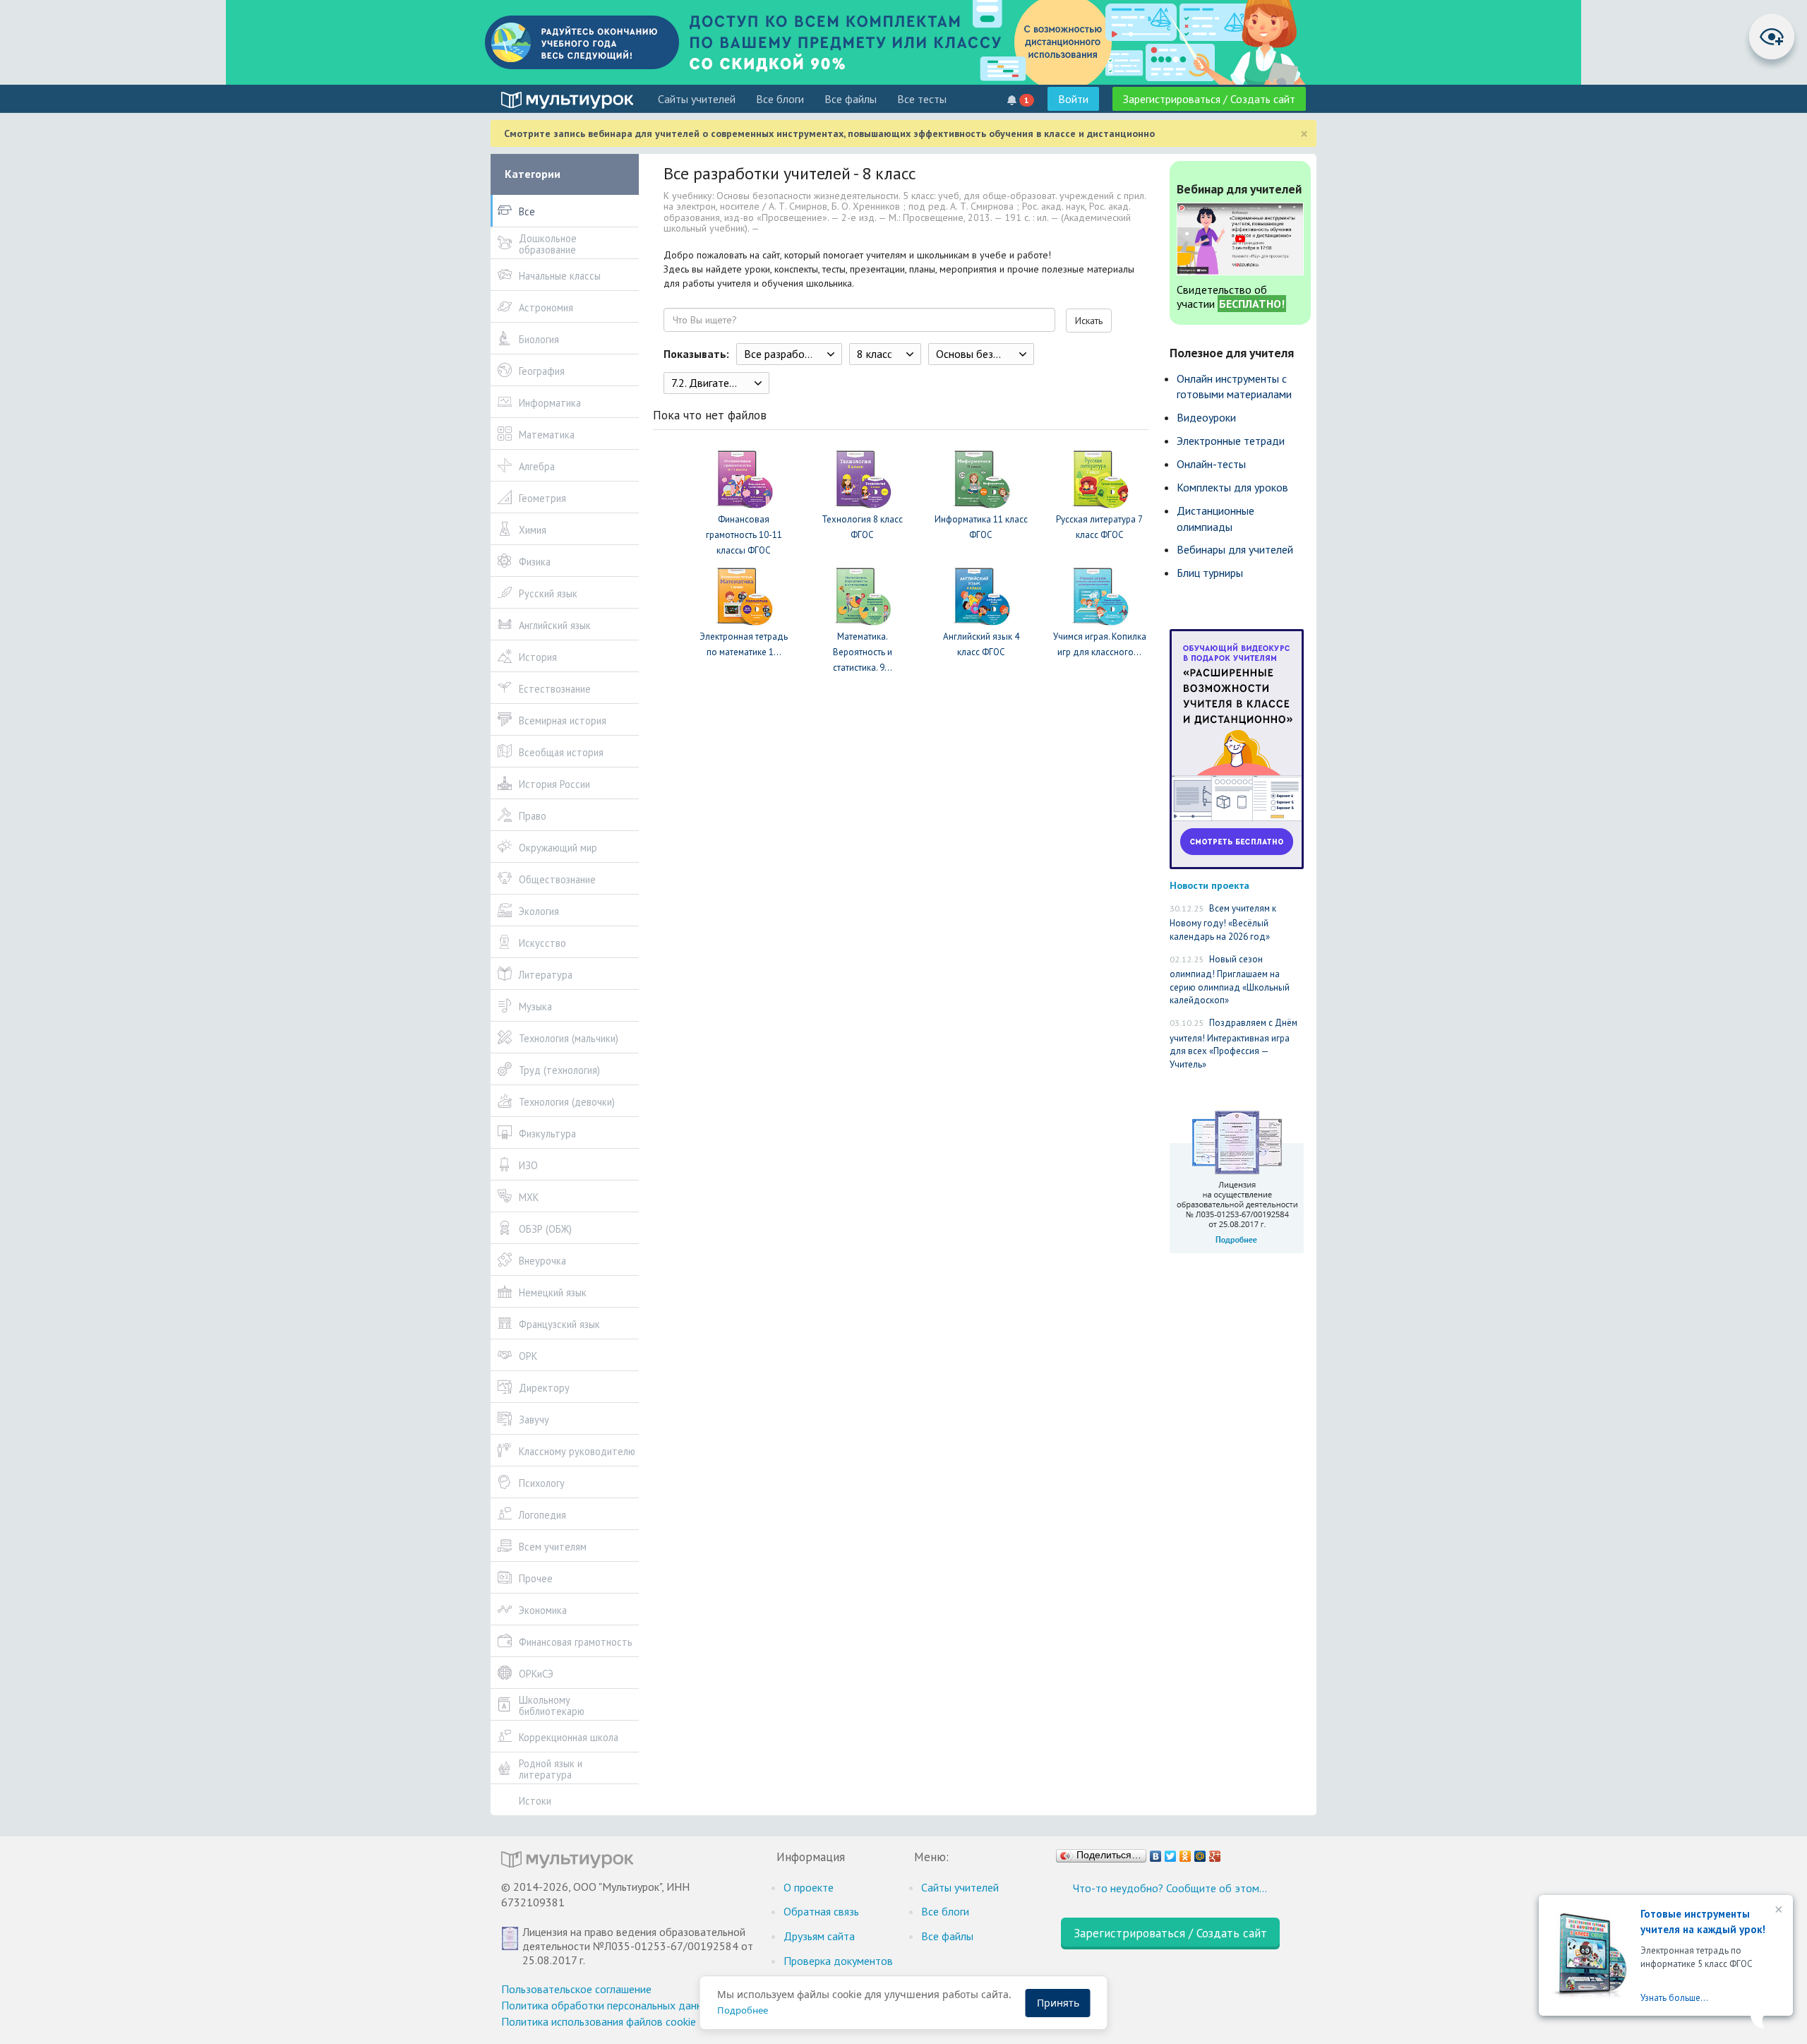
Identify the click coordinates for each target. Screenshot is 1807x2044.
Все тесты (922, 99)
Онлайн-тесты (1211, 464)
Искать (1089, 321)
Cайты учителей (697, 99)
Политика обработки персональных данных (608, 2005)
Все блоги (780, 99)
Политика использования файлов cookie (599, 2021)
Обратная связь (821, 1911)
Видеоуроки (1206, 417)
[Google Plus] (1215, 1853)
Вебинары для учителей (1235, 549)
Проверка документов (838, 1961)
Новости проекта (1209, 885)
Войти (1073, 99)
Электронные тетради (1231, 441)
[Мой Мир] (1200, 1853)
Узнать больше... (1674, 1998)
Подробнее (743, 2010)
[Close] (1777, 1911)
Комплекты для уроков (1232, 487)
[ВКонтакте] (1156, 1853)
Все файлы (851, 99)
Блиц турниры (1210, 573)
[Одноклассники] (1185, 1853)
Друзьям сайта (819, 1936)
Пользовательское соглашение (576, 1989)
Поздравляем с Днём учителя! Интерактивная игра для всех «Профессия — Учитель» (1233, 1044)
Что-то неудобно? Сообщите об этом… (1170, 1888)
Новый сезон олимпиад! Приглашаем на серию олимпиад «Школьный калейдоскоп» (1230, 980)
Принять (1058, 2003)
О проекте (809, 1887)
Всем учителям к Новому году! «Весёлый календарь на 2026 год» (1223, 922)
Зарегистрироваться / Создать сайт (1209, 99)
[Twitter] (1171, 1853)
